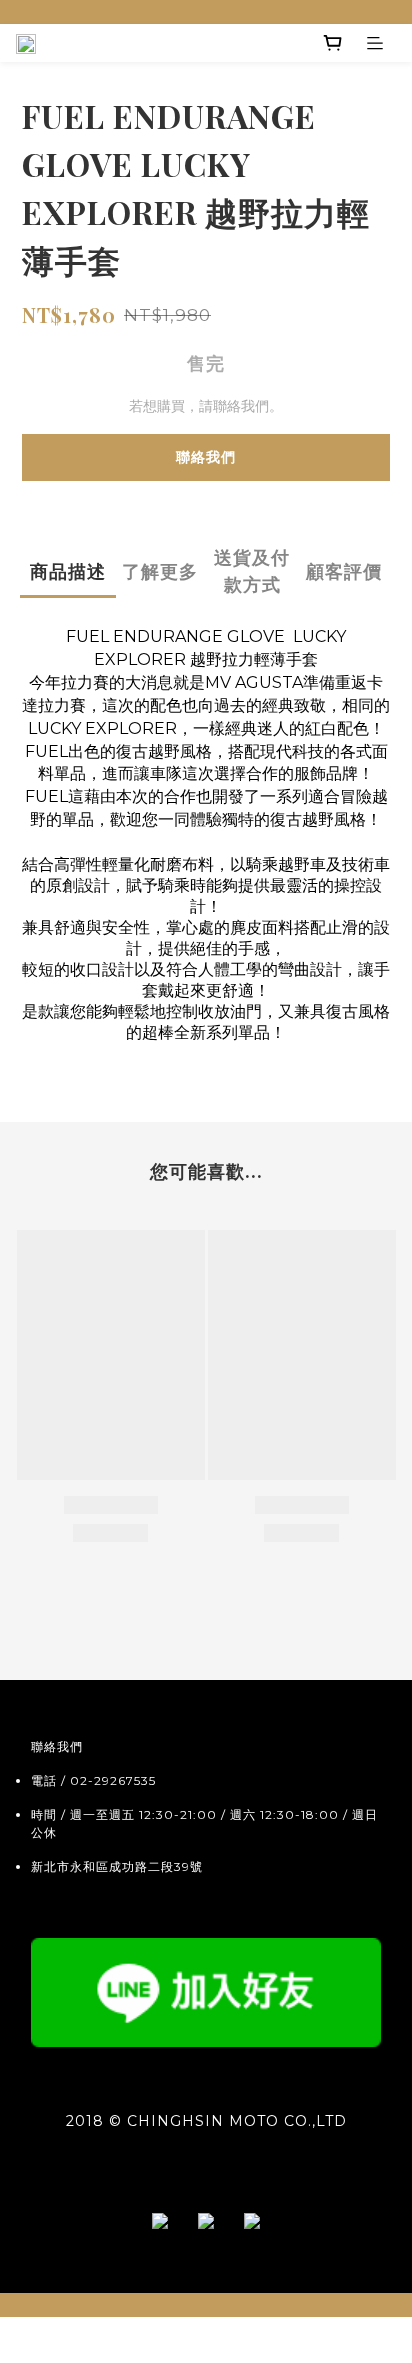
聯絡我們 (206, 457)
